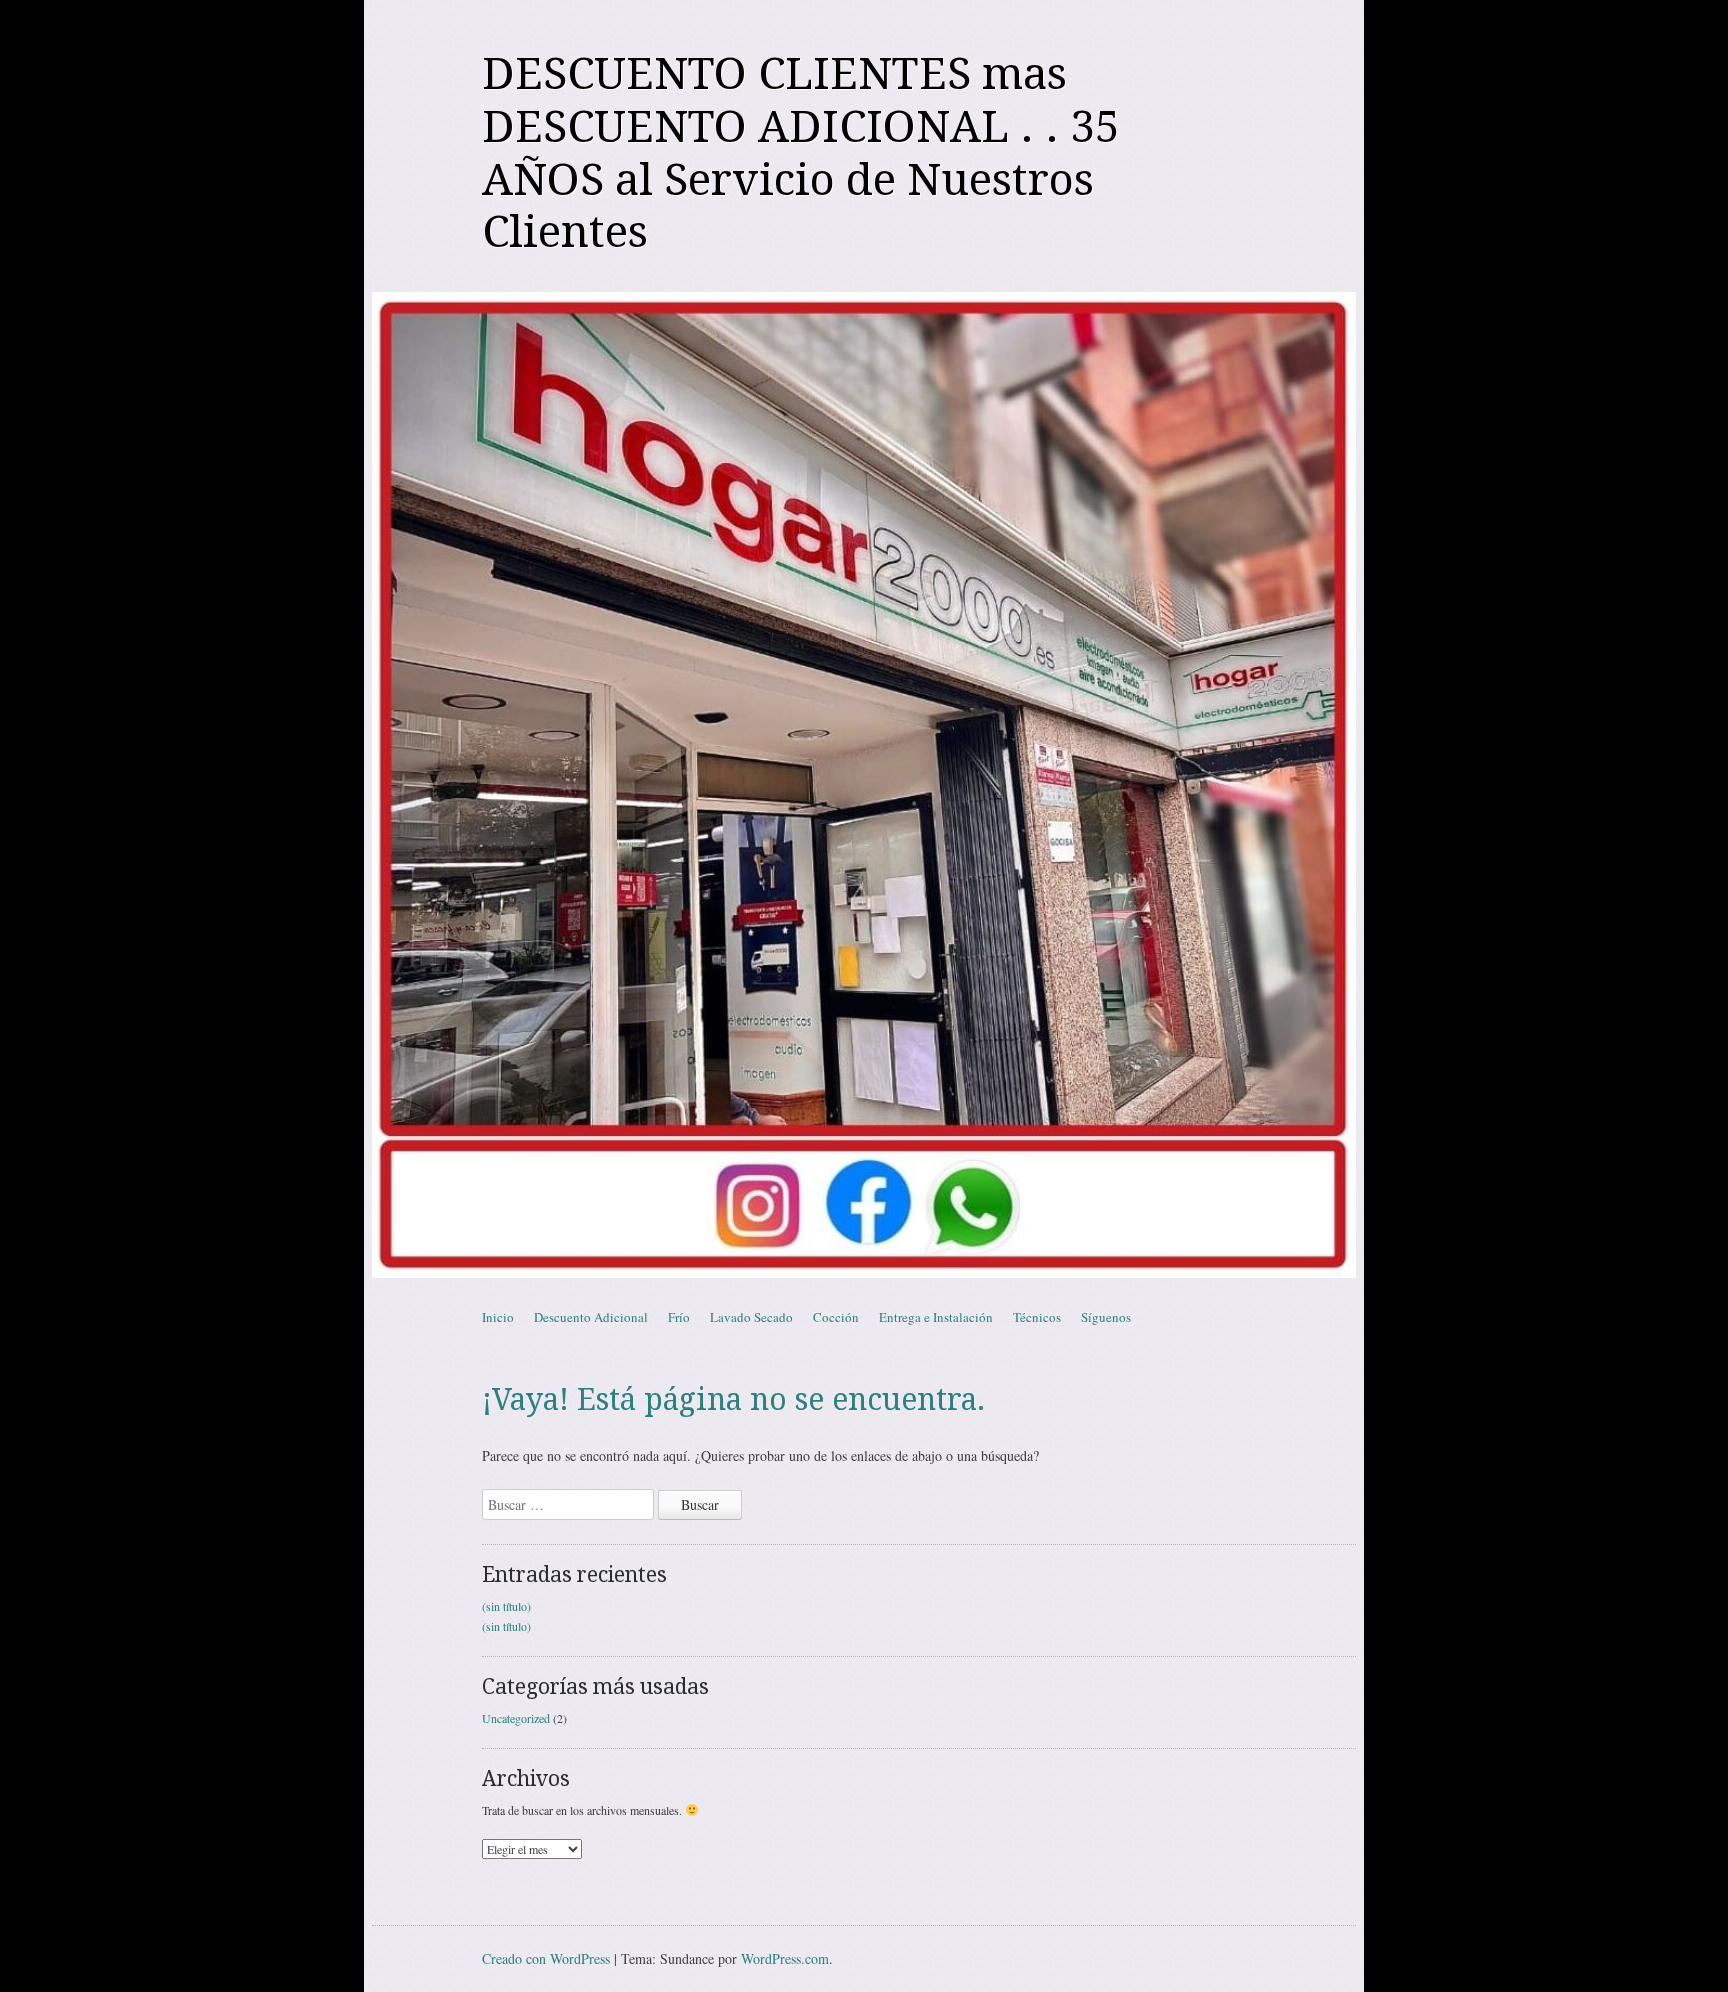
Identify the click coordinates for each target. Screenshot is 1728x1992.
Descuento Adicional (591, 1317)
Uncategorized (516, 1718)
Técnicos (1037, 1317)
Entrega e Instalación (936, 1317)
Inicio (498, 1317)
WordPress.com (785, 1958)
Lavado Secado (751, 1317)
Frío (679, 1317)
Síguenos (1106, 1317)
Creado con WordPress (546, 1958)
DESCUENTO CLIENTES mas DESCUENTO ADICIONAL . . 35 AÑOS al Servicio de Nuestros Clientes (801, 153)
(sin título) (506, 1606)
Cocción (836, 1317)
